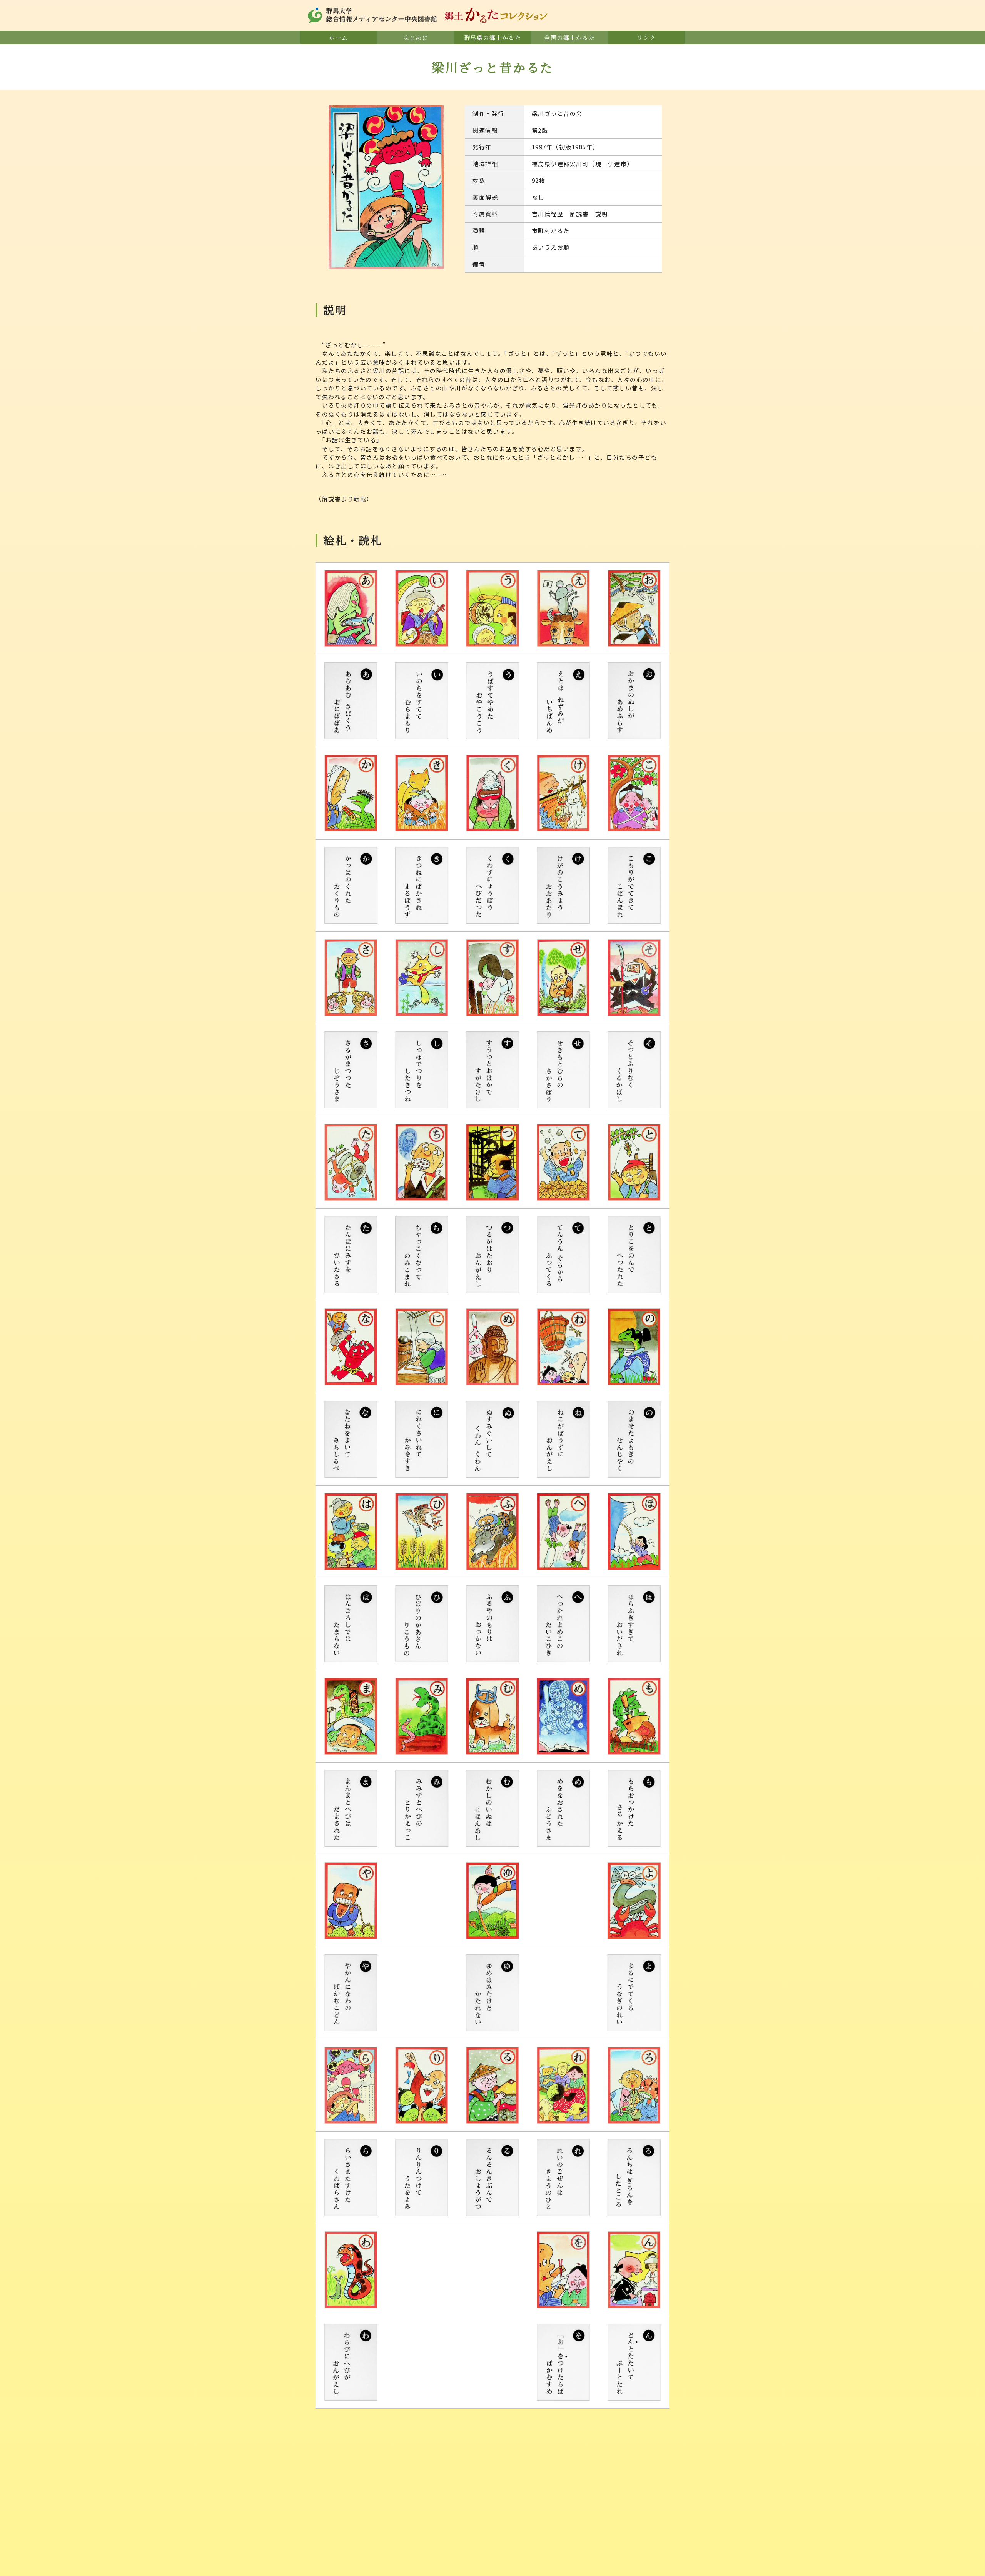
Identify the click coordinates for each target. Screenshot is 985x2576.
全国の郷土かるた (569, 37)
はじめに (416, 37)
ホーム (339, 37)
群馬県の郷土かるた (493, 37)
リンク (646, 37)
